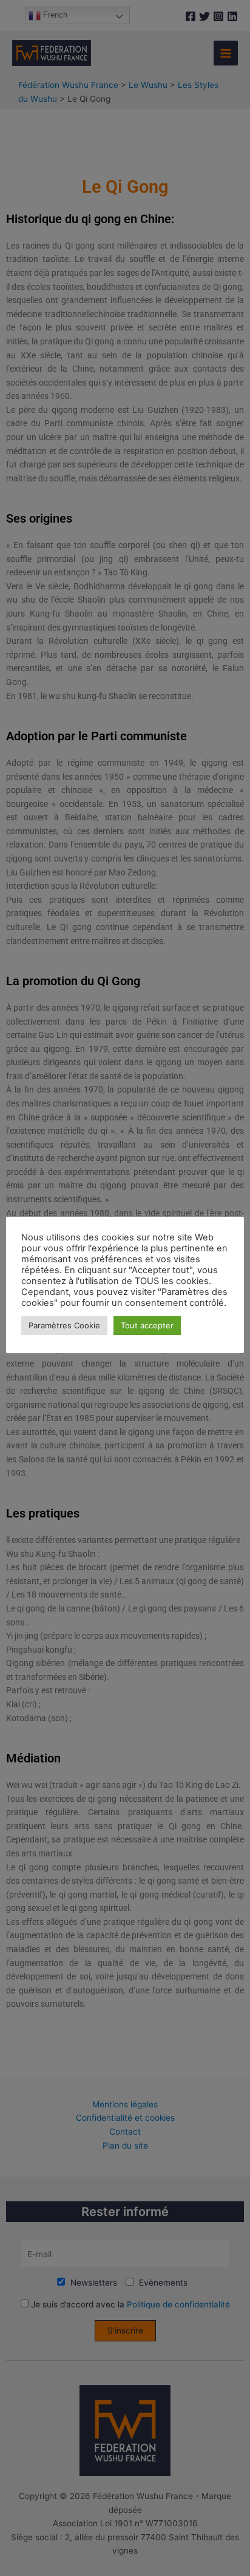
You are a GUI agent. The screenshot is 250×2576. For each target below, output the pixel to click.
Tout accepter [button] (147, 1325)
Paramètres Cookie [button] (64, 1325)
